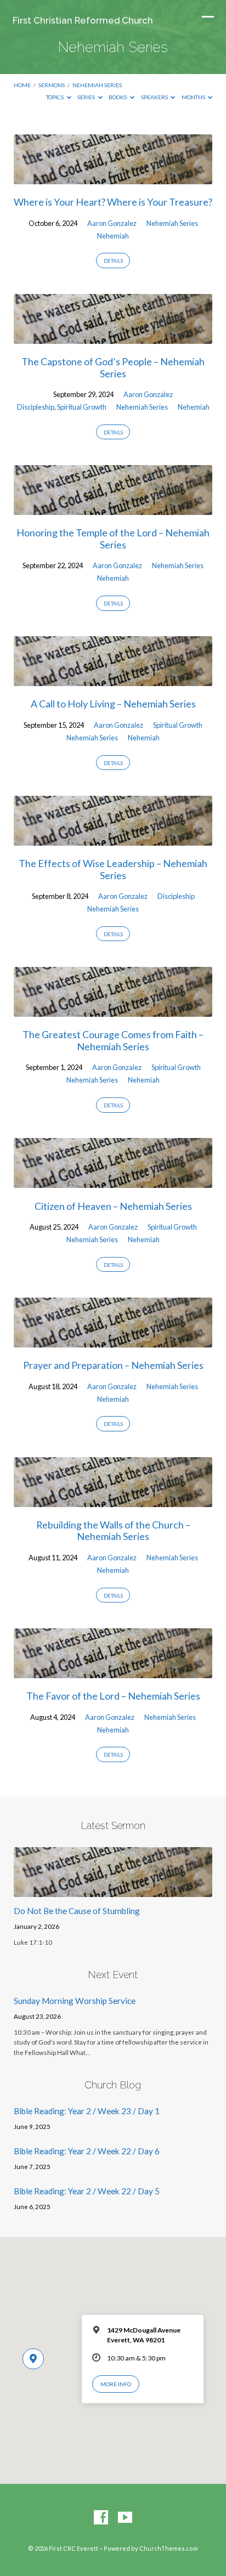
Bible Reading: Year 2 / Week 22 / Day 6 (87, 2151)
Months (194, 97)
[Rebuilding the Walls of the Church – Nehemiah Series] (113, 1501)
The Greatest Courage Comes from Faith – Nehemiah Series (113, 1040)
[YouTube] (125, 2518)
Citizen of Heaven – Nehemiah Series (113, 1206)
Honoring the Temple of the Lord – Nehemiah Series (113, 539)
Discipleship (36, 407)
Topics (55, 97)
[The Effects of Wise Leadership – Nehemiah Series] (113, 839)
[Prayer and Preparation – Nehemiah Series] (113, 1341)
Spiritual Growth (82, 407)
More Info (116, 2384)
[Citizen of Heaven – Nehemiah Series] (113, 1181)
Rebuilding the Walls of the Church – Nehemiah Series (113, 1531)
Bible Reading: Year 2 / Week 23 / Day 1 (87, 2111)
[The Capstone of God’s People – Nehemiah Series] (113, 337)
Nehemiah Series (97, 85)
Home (22, 85)
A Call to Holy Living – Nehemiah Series (113, 704)
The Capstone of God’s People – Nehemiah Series (113, 367)
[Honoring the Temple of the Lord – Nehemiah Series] (113, 508)
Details (113, 261)
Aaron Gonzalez (112, 223)
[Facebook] (101, 2518)
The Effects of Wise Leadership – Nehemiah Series (113, 869)
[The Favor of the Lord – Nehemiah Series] (113, 1672)
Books (118, 97)
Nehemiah (113, 236)
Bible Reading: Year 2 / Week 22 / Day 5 (87, 2191)
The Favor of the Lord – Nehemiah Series (113, 1696)
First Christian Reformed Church (83, 20)
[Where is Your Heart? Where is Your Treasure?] (113, 178)
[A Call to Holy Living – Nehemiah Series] (113, 680)
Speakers (155, 97)
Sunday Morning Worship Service (75, 2001)
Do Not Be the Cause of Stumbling (77, 1911)
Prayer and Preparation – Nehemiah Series (113, 1365)
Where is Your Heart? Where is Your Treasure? (113, 202)
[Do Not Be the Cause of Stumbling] (113, 1890)
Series (87, 97)
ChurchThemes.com (169, 2548)
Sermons (52, 85)
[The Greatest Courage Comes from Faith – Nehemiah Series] (113, 1010)
